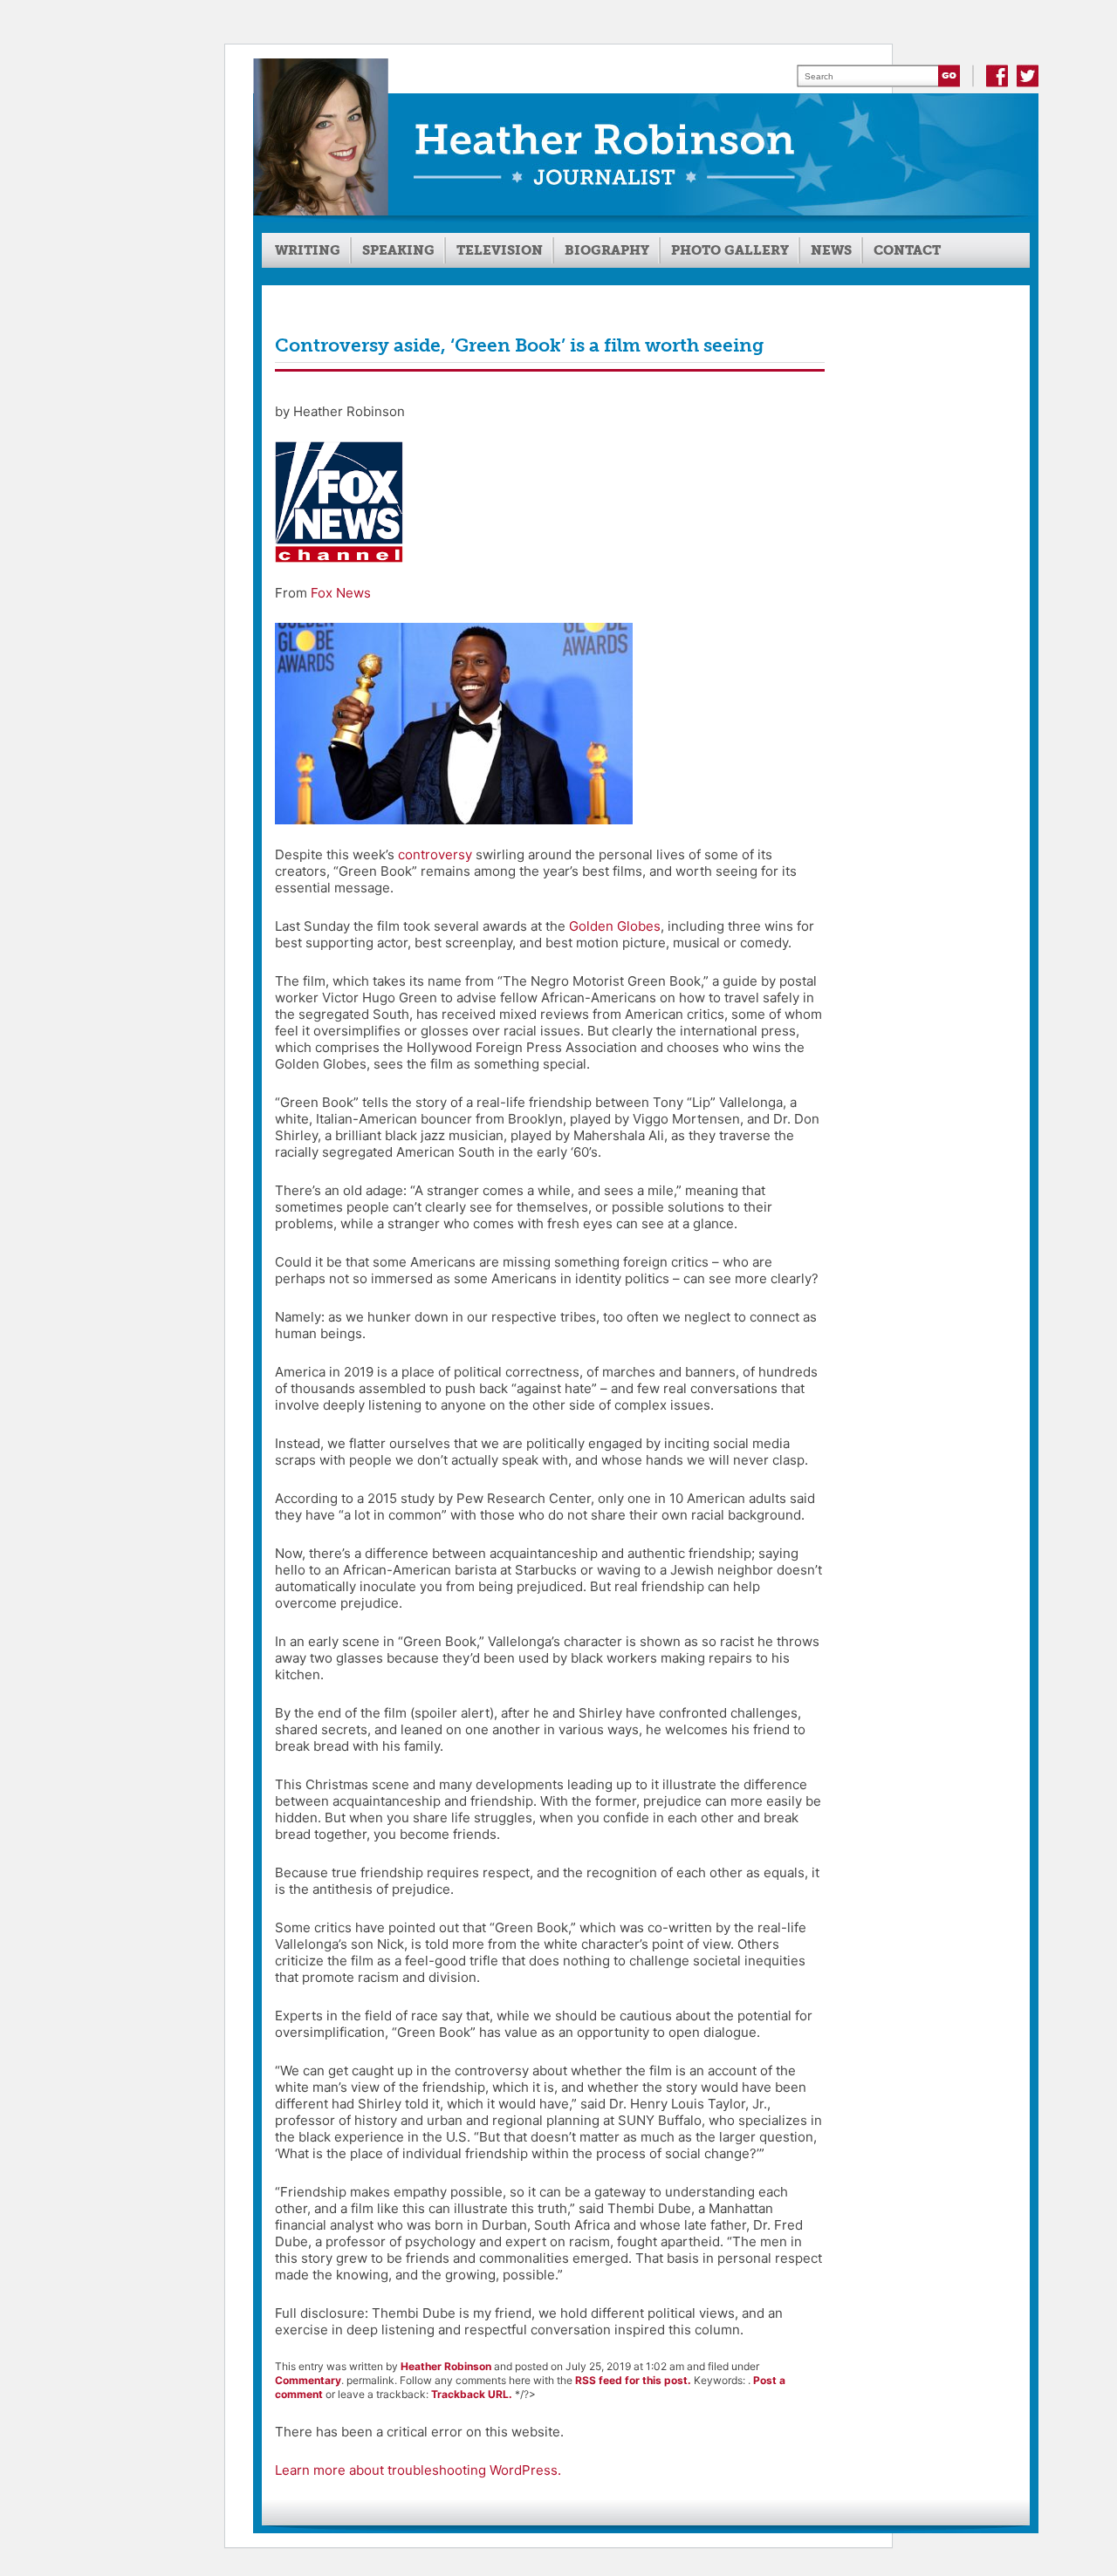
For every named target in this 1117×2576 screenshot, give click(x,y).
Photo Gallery (730, 250)
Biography (607, 250)
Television (500, 250)
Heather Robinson (446, 2366)
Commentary (308, 2380)
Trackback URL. (472, 2394)
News (831, 250)
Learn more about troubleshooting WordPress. (418, 2470)
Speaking (398, 250)
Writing (308, 250)
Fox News (341, 593)
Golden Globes (615, 926)
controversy (435, 854)
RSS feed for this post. (633, 2380)
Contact (907, 250)
